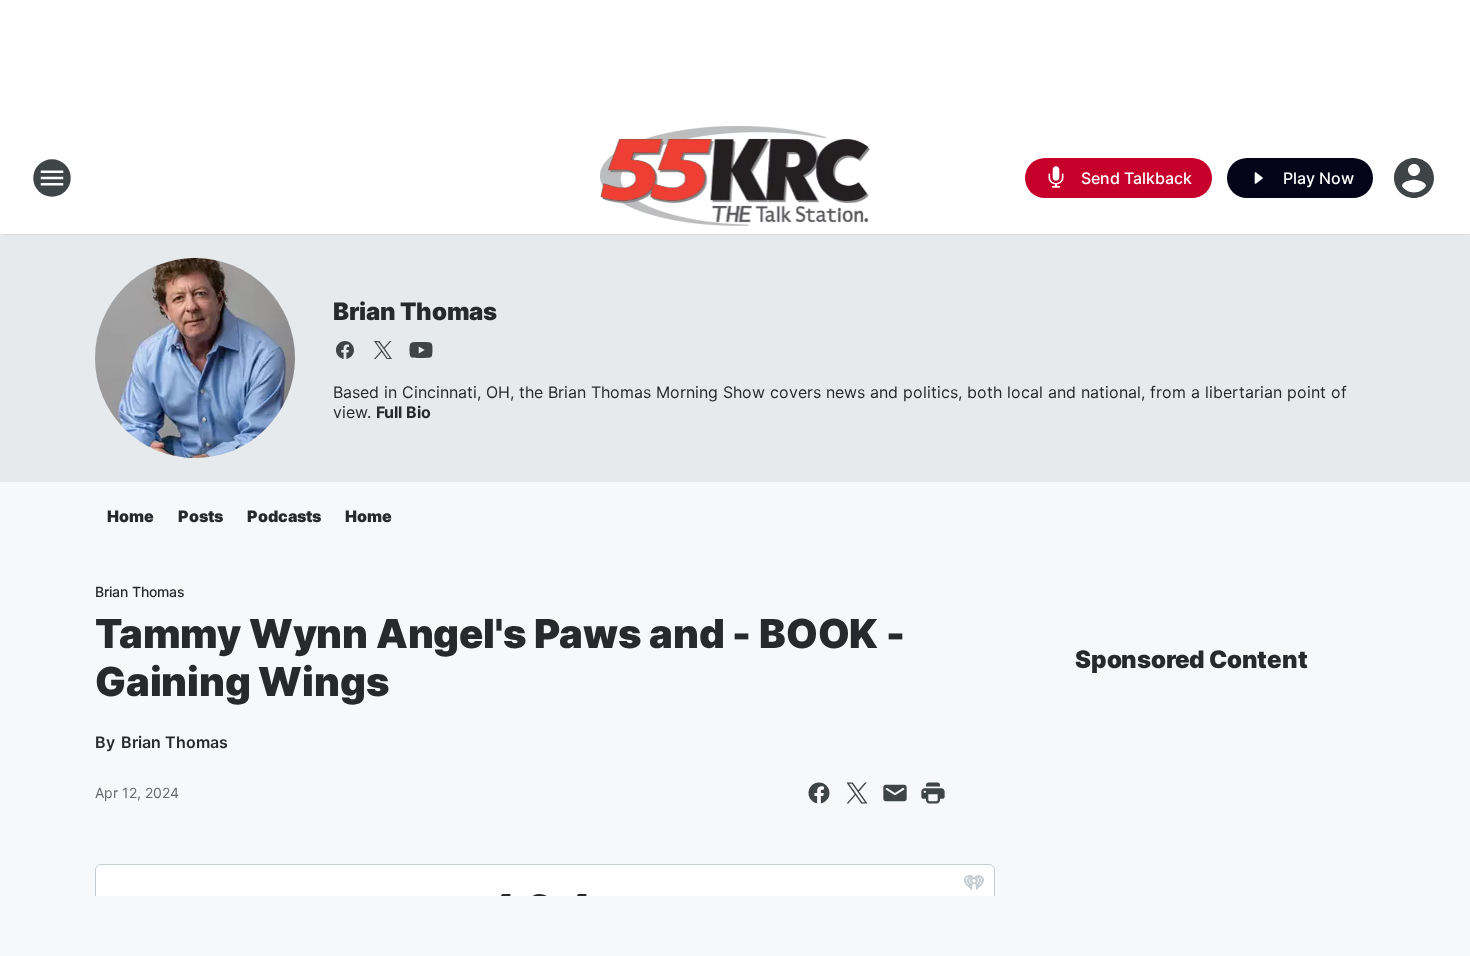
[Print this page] (933, 793)
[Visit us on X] (383, 350)
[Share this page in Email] (895, 793)
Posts (200, 516)
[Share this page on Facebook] (819, 793)
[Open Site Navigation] (52, 178)
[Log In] (1416, 178)
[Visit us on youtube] (421, 350)
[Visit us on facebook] (345, 350)
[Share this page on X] (857, 793)
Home (130, 516)
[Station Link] (735, 178)
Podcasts (284, 516)
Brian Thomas (415, 311)
